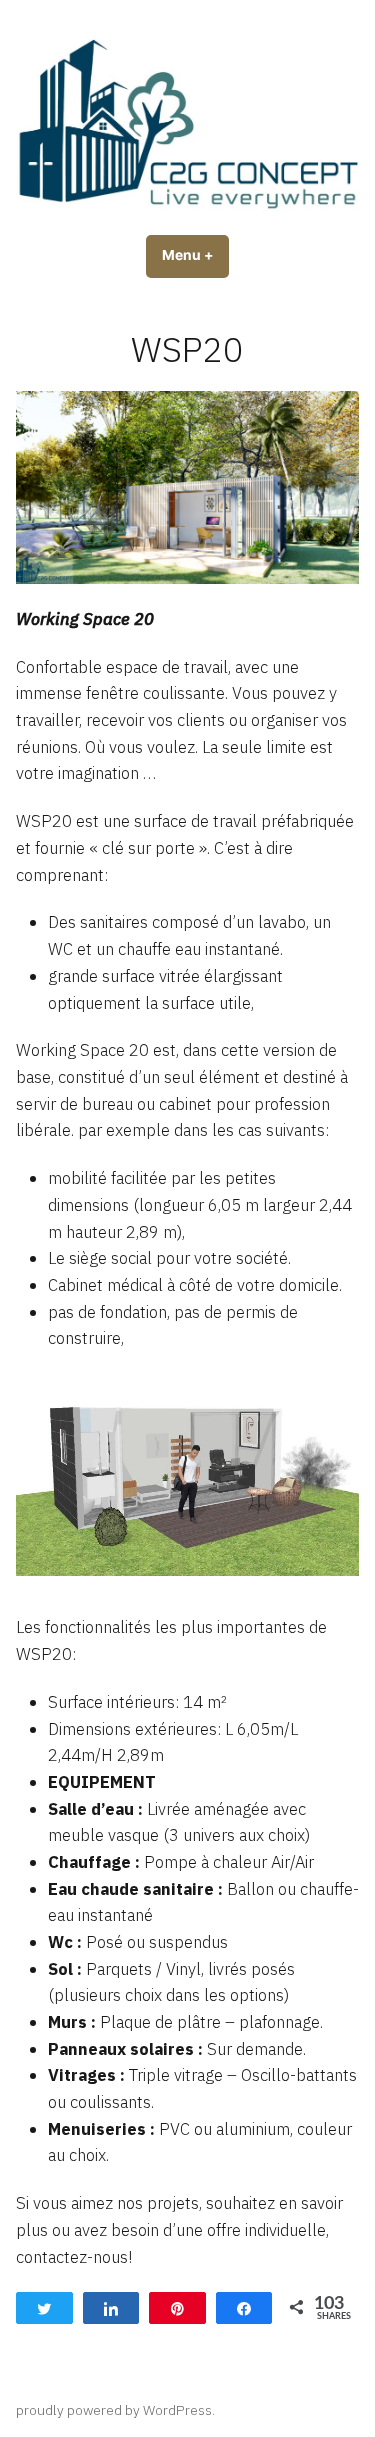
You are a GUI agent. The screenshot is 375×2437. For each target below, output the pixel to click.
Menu (195, 255)
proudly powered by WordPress (114, 2410)
